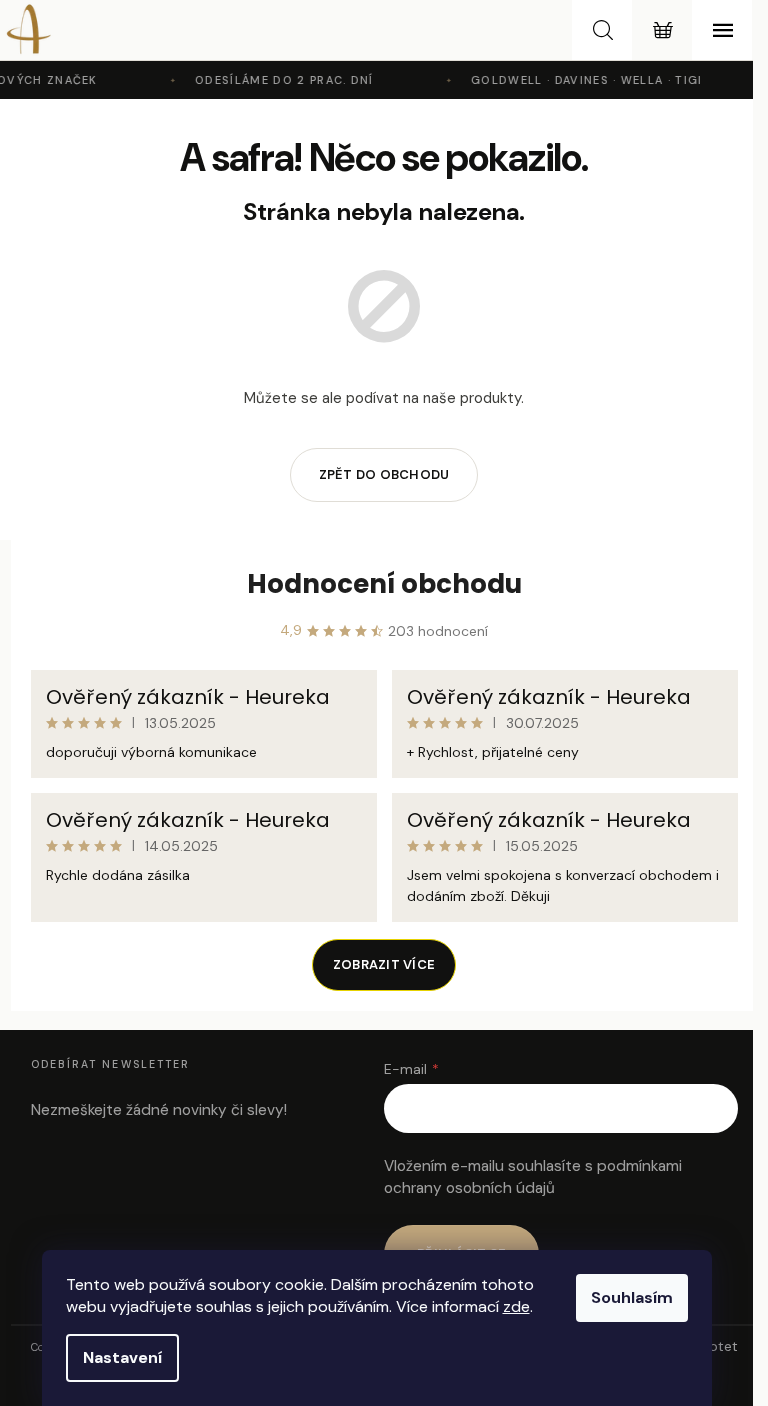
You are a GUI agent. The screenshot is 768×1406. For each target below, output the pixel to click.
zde (516, 1306)
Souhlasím (632, 1297)
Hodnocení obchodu (384, 584)
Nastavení (122, 1357)
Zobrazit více (384, 964)
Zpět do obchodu (384, 474)
